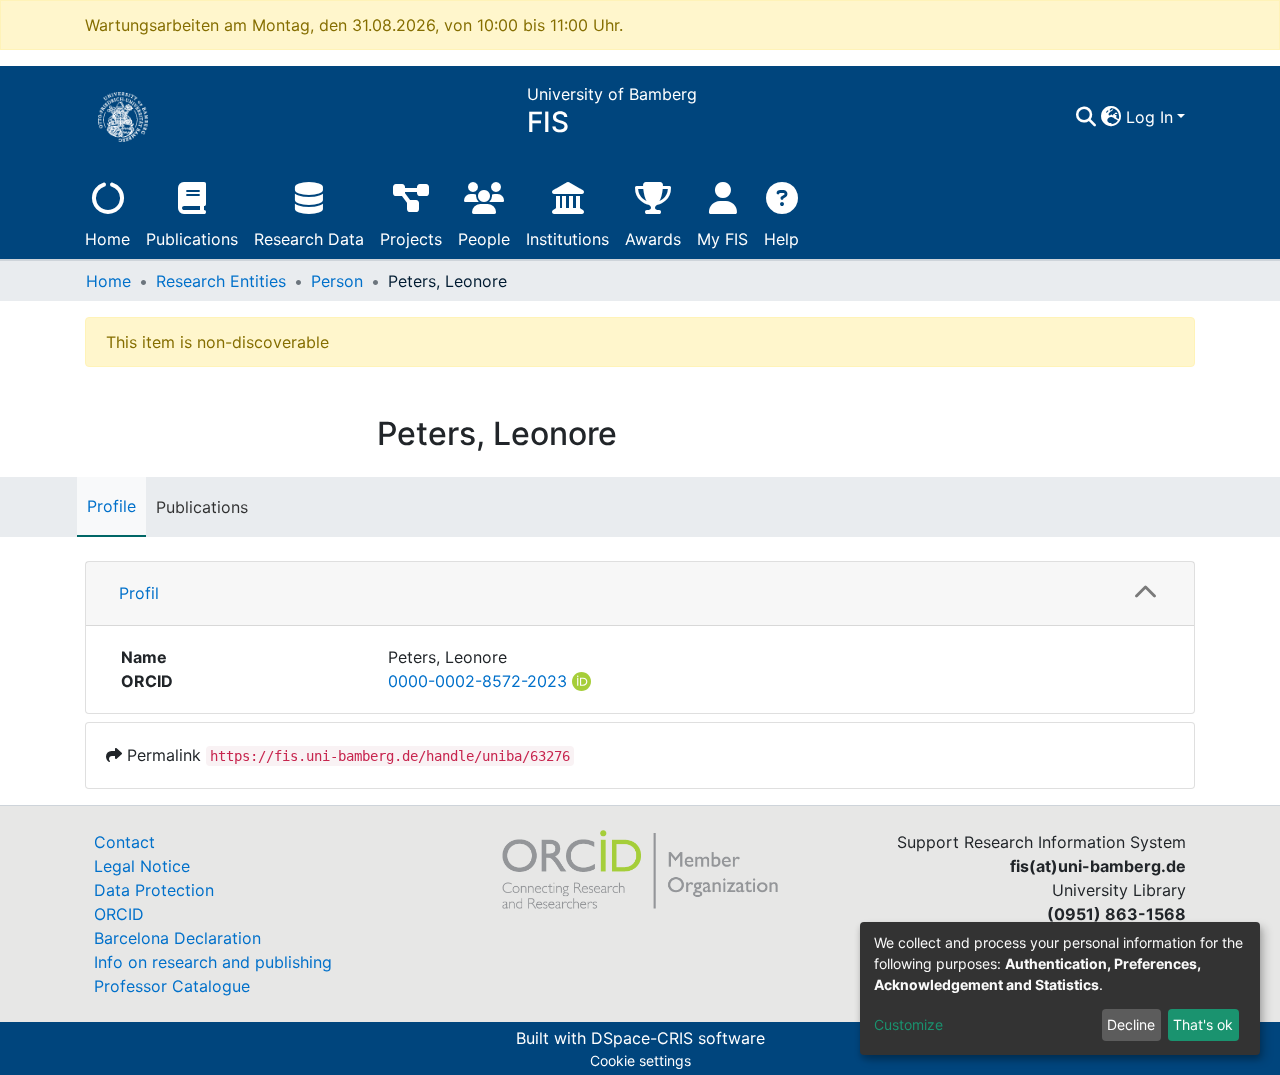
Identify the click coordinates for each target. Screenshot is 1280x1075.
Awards (653, 239)
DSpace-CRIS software (678, 1038)
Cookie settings (640, 1060)
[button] (1111, 117)
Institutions (567, 239)
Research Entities (221, 281)
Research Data (309, 239)
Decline (1131, 1024)
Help (781, 239)
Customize (908, 1024)
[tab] (640, 594)
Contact (124, 842)
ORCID (119, 914)
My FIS (722, 239)
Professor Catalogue (172, 986)
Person (337, 281)
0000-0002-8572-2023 (477, 681)
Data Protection (154, 890)
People (484, 239)
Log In (1149, 117)
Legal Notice (142, 866)
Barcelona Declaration (177, 938)
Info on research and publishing (213, 962)
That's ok (1203, 1024)
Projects (411, 239)
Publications (192, 239)
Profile (111, 506)
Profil (139, 593)
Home (107, 239)
